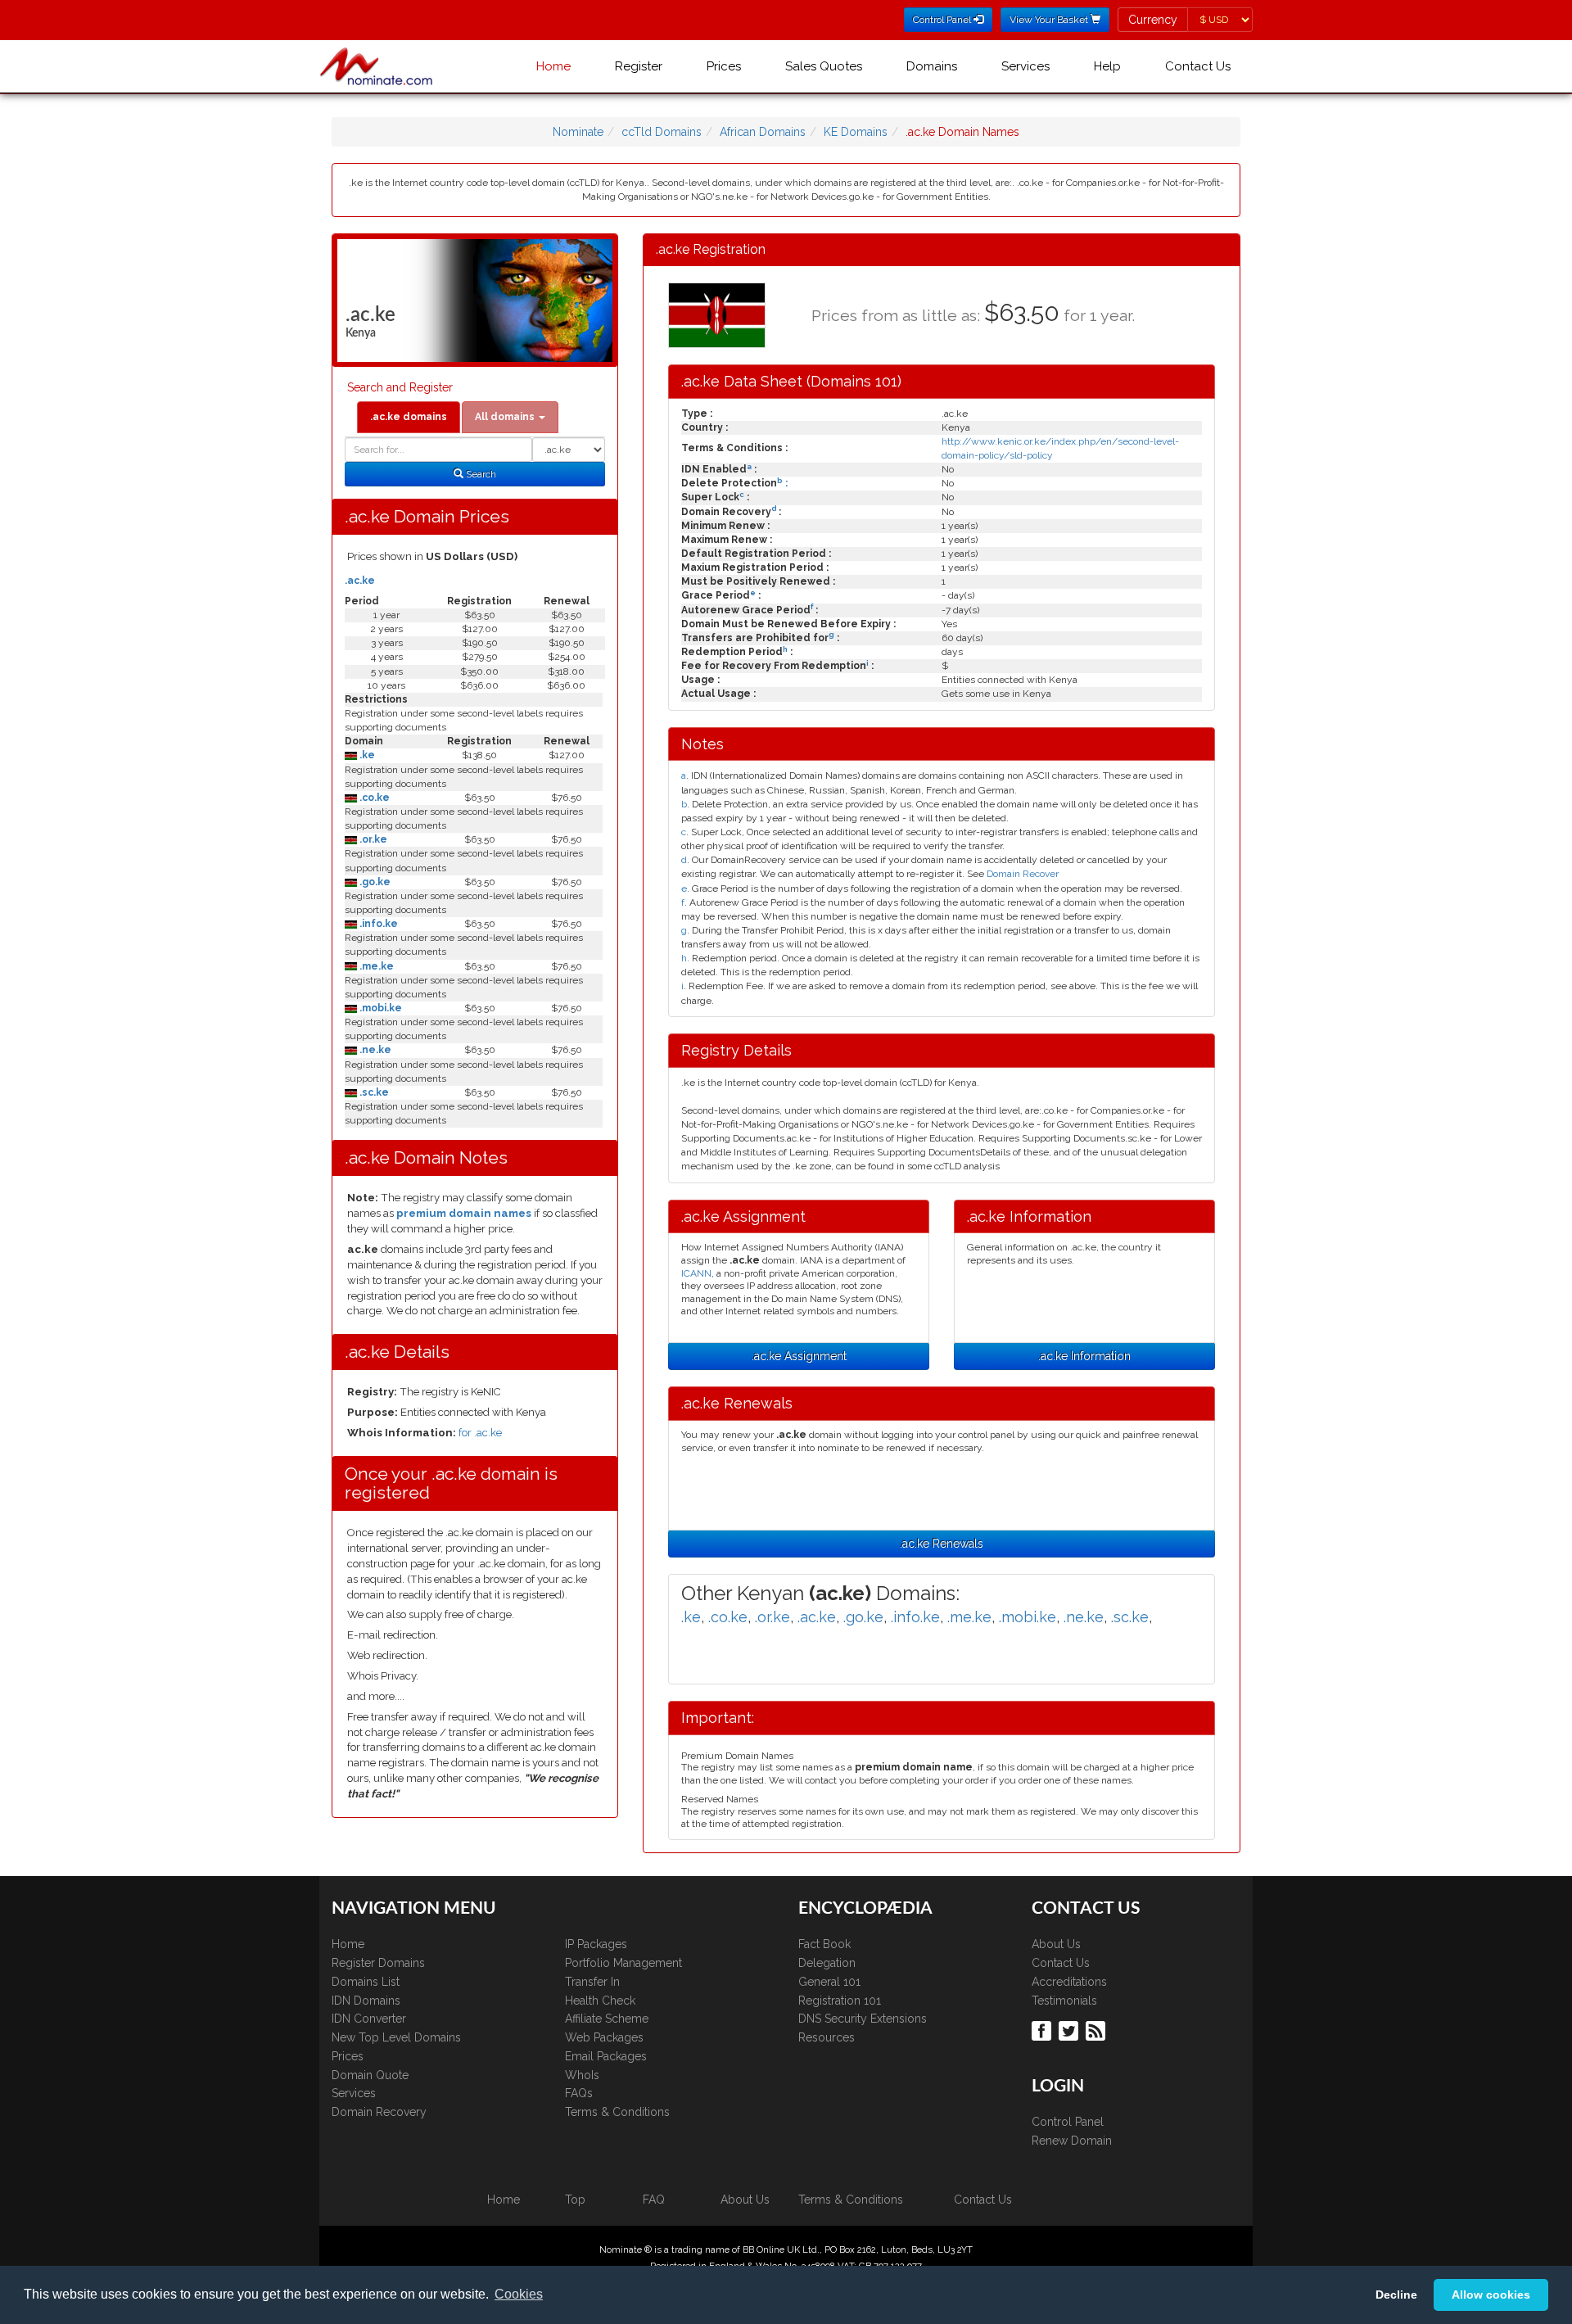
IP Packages (596, 1944)
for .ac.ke (480, 1433)
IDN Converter (369, 2019)
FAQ (654, 2200)
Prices (724, 66)
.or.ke (372, 839)
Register (639, 66)
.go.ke (374, 882)
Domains (932, 66)
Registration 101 (840, 2001)
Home (553, 66)
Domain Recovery (379, 2112)
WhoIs (582, 2075)
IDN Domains (366, 2001)
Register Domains (378, 1963)
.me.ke (375, 966)
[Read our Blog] (1098, 2030)
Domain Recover (1023, 874)
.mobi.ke (379, 1008)
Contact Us (1198, 66)
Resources (827, 2037)
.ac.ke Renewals (942, 1544)
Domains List (366, 1982)
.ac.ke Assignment (799, 1356)
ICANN (696, 1273)
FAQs (579, 2093)
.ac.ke (360, 581)
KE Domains (856, 132)
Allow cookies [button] (1491, 2295)
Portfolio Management (623, 1963)
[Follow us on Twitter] (1071, 2030)
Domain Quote (370, 2075)
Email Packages (606, 2056)
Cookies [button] (519, 2294)
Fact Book (824, 1944)
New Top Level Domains (396, 2037)
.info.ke (377, 924)
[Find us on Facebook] (1043, 2030)
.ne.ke (374, 1050)
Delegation (827, 1963)
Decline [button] (1396, 2295)
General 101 (829, 1982)
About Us (1056, 1944)
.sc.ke (373, 1092)
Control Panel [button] (943, 20)
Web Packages (604, 2037)
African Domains (763, 132)
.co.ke (373, 798)
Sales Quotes (824, 66)
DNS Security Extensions (863, 2019)
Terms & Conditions (617, 2112)
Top (575, 2200)
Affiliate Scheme (607, 2019)
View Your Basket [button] (1050, 20)
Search (480, 474)
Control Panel (1068, 2122)
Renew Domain (1072, 2141)
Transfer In (592, 1982)
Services (1025, 66)
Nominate (578, 132)
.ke (366, 755)
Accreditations (1069, 1982)
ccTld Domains (662, 132)
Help (1107, 66)
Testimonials (1064, 2001)
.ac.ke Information (1084, 1356)
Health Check (600, 2001)
